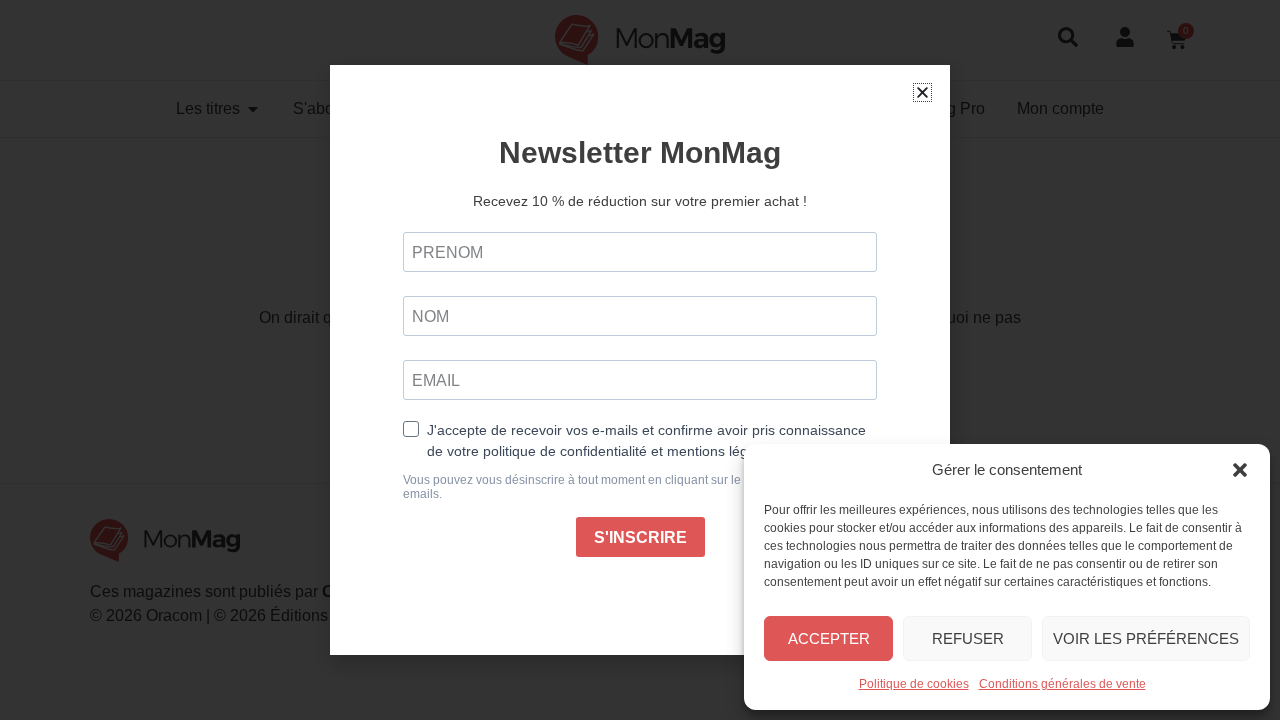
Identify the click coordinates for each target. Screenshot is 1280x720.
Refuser (968, 638)
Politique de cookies (914, 684)
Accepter (829, 638)
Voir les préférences (1146, 638)
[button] (1240, 470)
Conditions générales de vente (1062, 684)
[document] (640, 360)
